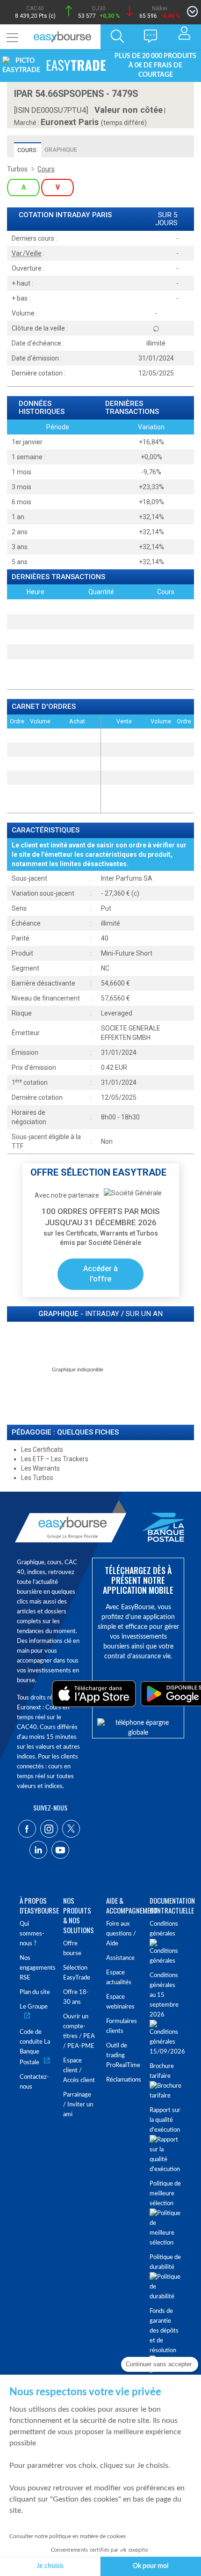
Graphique (61, 150)
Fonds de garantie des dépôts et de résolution (164, 2331)
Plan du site (35, 1992)
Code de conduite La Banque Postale (35, 2047)
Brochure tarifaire (162, 2071)
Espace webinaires (120, 2002)
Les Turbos (37, 1478)
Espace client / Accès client (79, 2071)
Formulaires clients (122, 2026)
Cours (27, 150)
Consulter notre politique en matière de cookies (68, 2536)
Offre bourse (72, 1949)
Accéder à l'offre (100, 1274)
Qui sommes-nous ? (32, 1934)
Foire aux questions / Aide (121, 1934)
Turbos (17, 169)
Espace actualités (119, 1978)
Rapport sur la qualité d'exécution (165, 2120)
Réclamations (122, 2080)
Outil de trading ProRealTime (122, 2056)
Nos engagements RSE (36, 1968)
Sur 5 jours (166, 219)
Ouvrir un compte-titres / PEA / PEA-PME (79, 2031)
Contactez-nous (34, 2082)
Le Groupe (34, 2007)
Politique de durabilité (165, 2262)
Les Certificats (42, 1450)
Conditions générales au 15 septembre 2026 (164, 1995)
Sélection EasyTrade (77, 1973)
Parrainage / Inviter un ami (78, 2105)
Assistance (120, 1958)
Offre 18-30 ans (76, 1997)
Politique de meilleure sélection (165, 2194)
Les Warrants (40, 1468)
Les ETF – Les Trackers (55, 1459)
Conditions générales (164, 1929)
